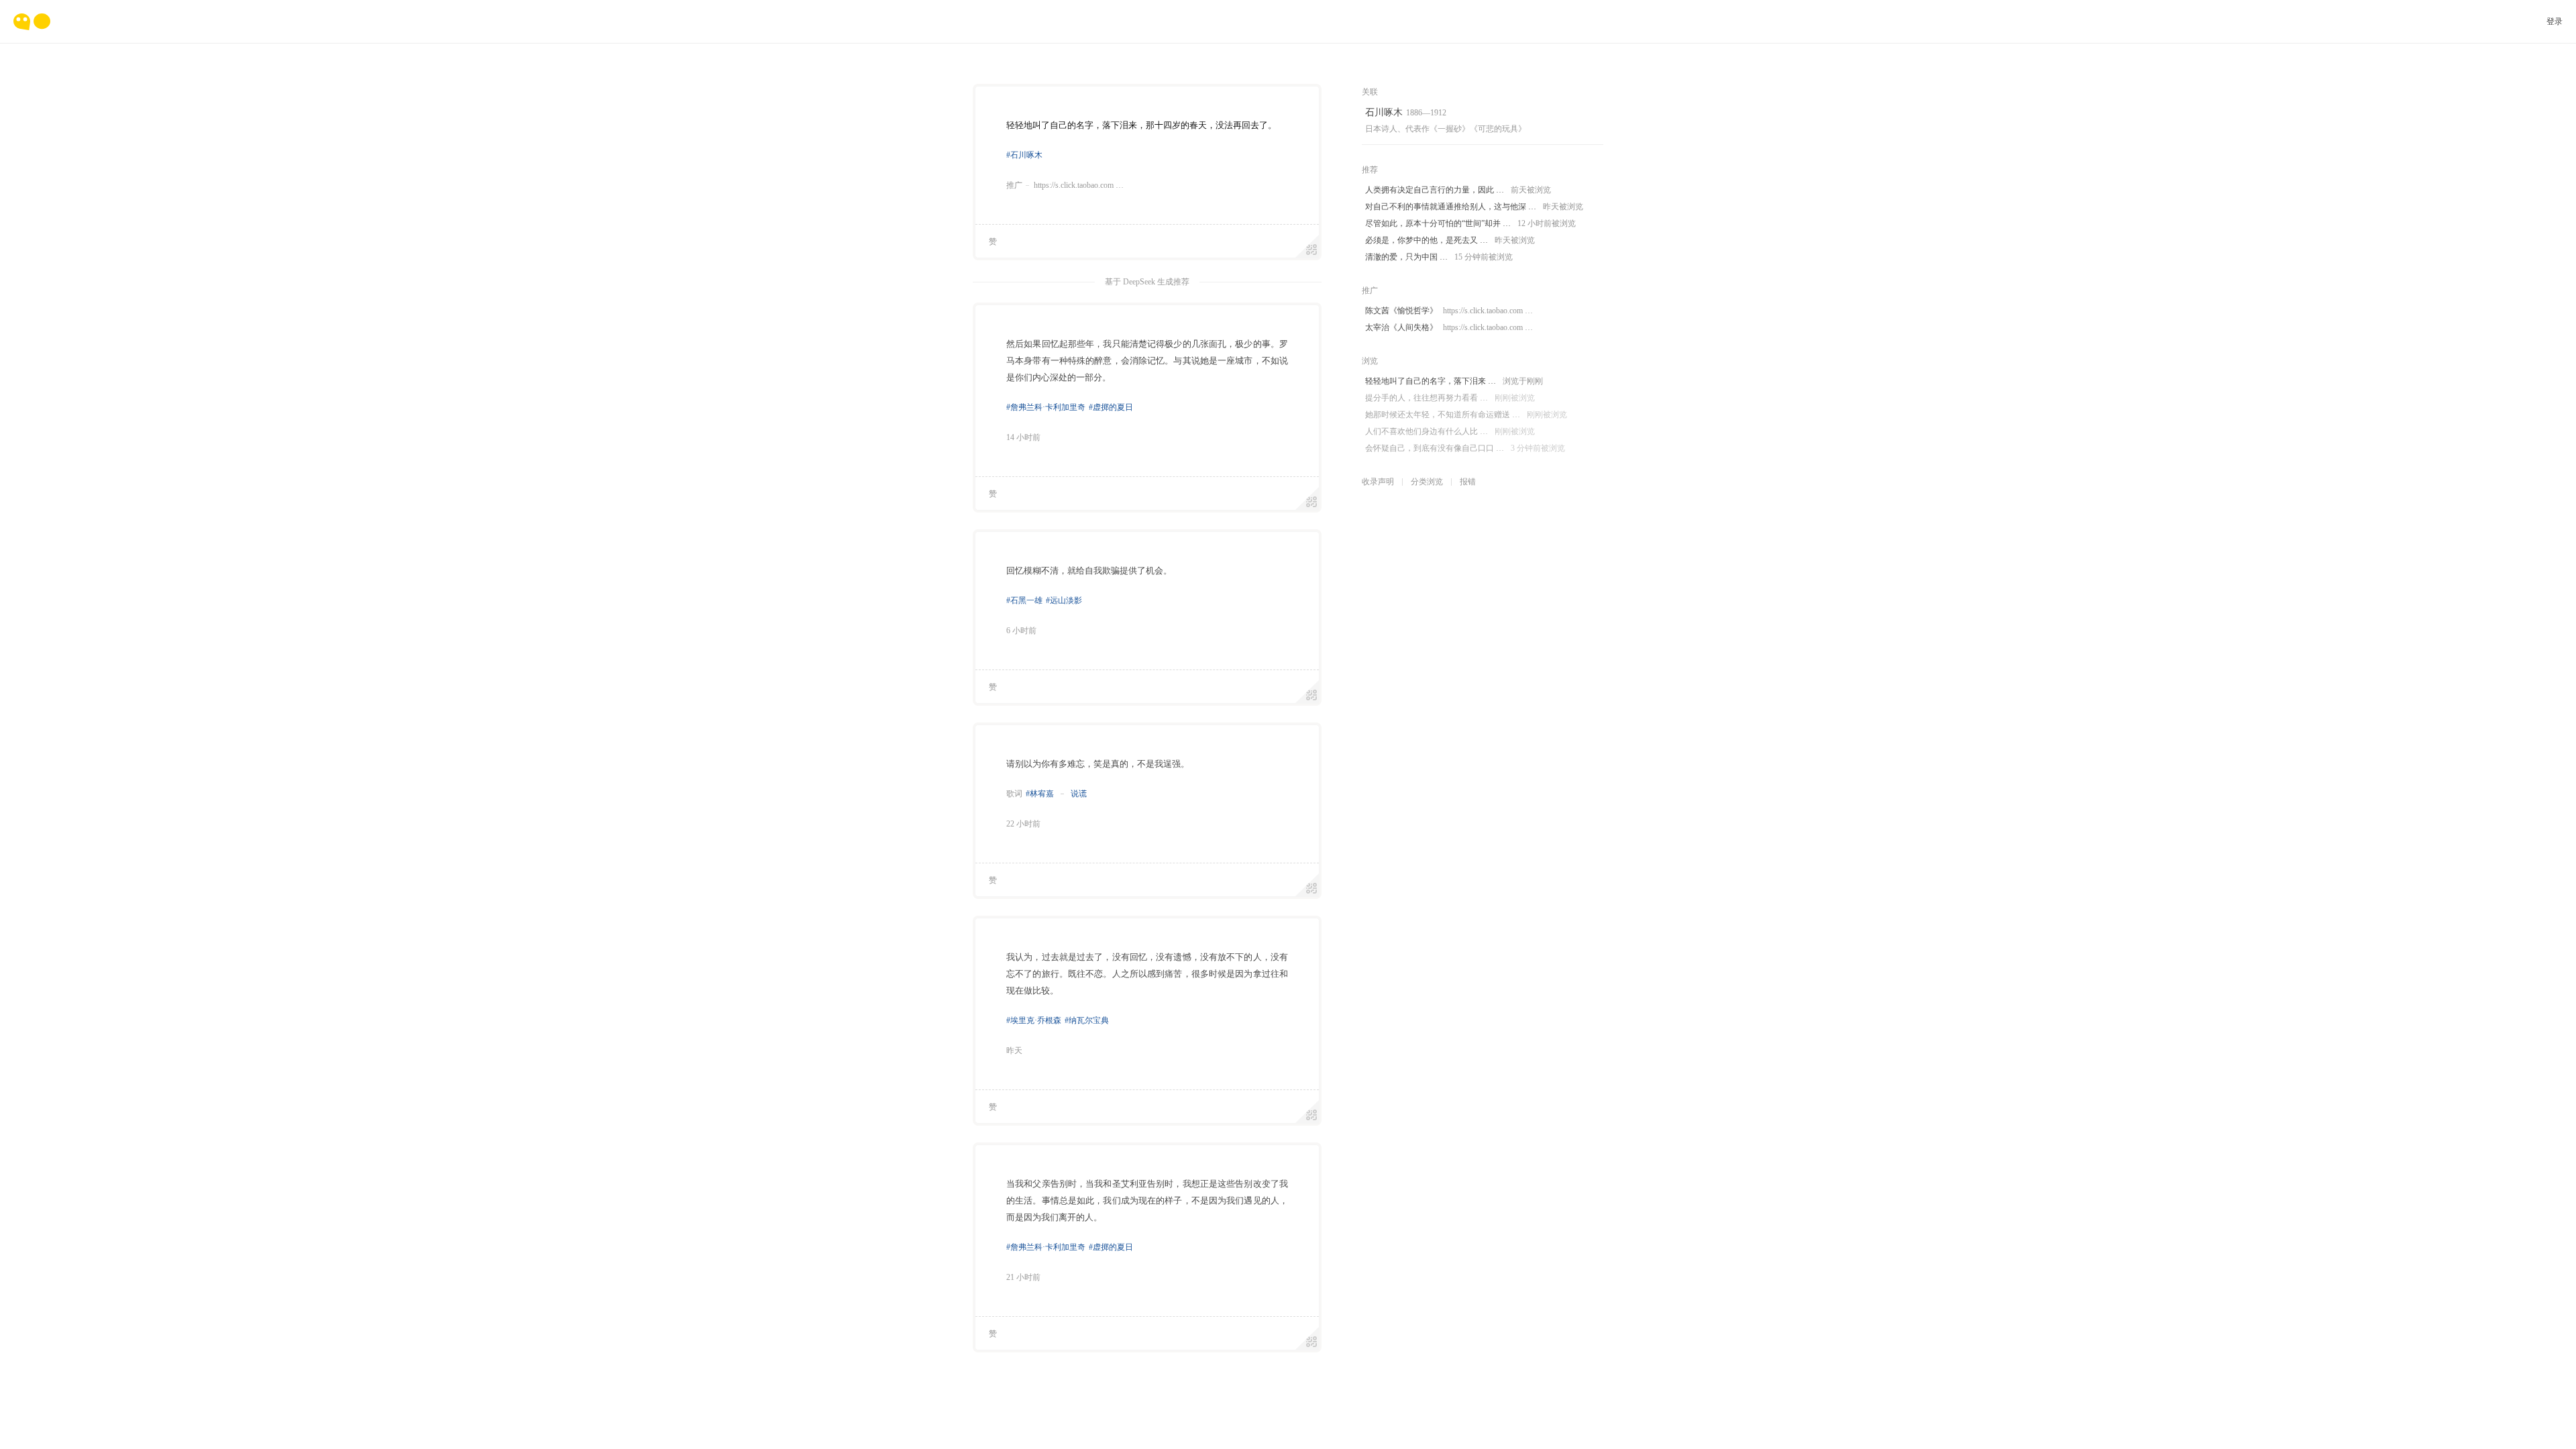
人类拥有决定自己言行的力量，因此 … (1458, 190)
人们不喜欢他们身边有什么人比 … (1450, 431)
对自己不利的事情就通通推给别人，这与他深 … (1474, 207)
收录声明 (1378, 482)
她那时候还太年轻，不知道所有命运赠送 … (1466, 415)
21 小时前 (1023, 1277)
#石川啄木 (1024, 155)
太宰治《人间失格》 (1449, 327)
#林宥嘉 (1040, 794)
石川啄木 (1384, 112)
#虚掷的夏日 (1111, 407)
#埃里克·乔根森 (1034, 1020)
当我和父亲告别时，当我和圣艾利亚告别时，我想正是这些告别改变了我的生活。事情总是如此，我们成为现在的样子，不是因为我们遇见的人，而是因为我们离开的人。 (1147, 1200)
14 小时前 (1023, 437)
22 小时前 (1023, 824)
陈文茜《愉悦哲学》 (1449, 311)
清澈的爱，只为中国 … (1439, 257)
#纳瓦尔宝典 (1087, 1020)
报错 (1468, 482)
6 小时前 (1021, 631)
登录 (2555, 21)
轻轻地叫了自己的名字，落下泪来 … (1454, 381)
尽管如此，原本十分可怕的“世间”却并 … (1470, 223)
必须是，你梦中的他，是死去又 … (1450, 240)
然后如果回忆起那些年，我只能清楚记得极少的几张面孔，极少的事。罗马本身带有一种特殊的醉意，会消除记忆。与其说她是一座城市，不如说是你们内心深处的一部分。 (1147, 361)
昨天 (1014, 1051)
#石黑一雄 (1024, 600)
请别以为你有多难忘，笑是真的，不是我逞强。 (1098, 764)
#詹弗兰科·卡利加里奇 (1046, 407)
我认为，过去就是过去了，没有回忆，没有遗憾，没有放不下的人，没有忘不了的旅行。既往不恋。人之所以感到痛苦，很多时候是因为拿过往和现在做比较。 (1147, 974)
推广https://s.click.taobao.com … (1065, 185)
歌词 (1014, 794)
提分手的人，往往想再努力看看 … (1450, 398)
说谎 (1078, 794)
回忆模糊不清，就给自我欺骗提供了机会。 (1089, 571)
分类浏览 (1427, 482)
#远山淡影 (1064, 600)
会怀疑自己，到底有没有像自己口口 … (1465, 448)
